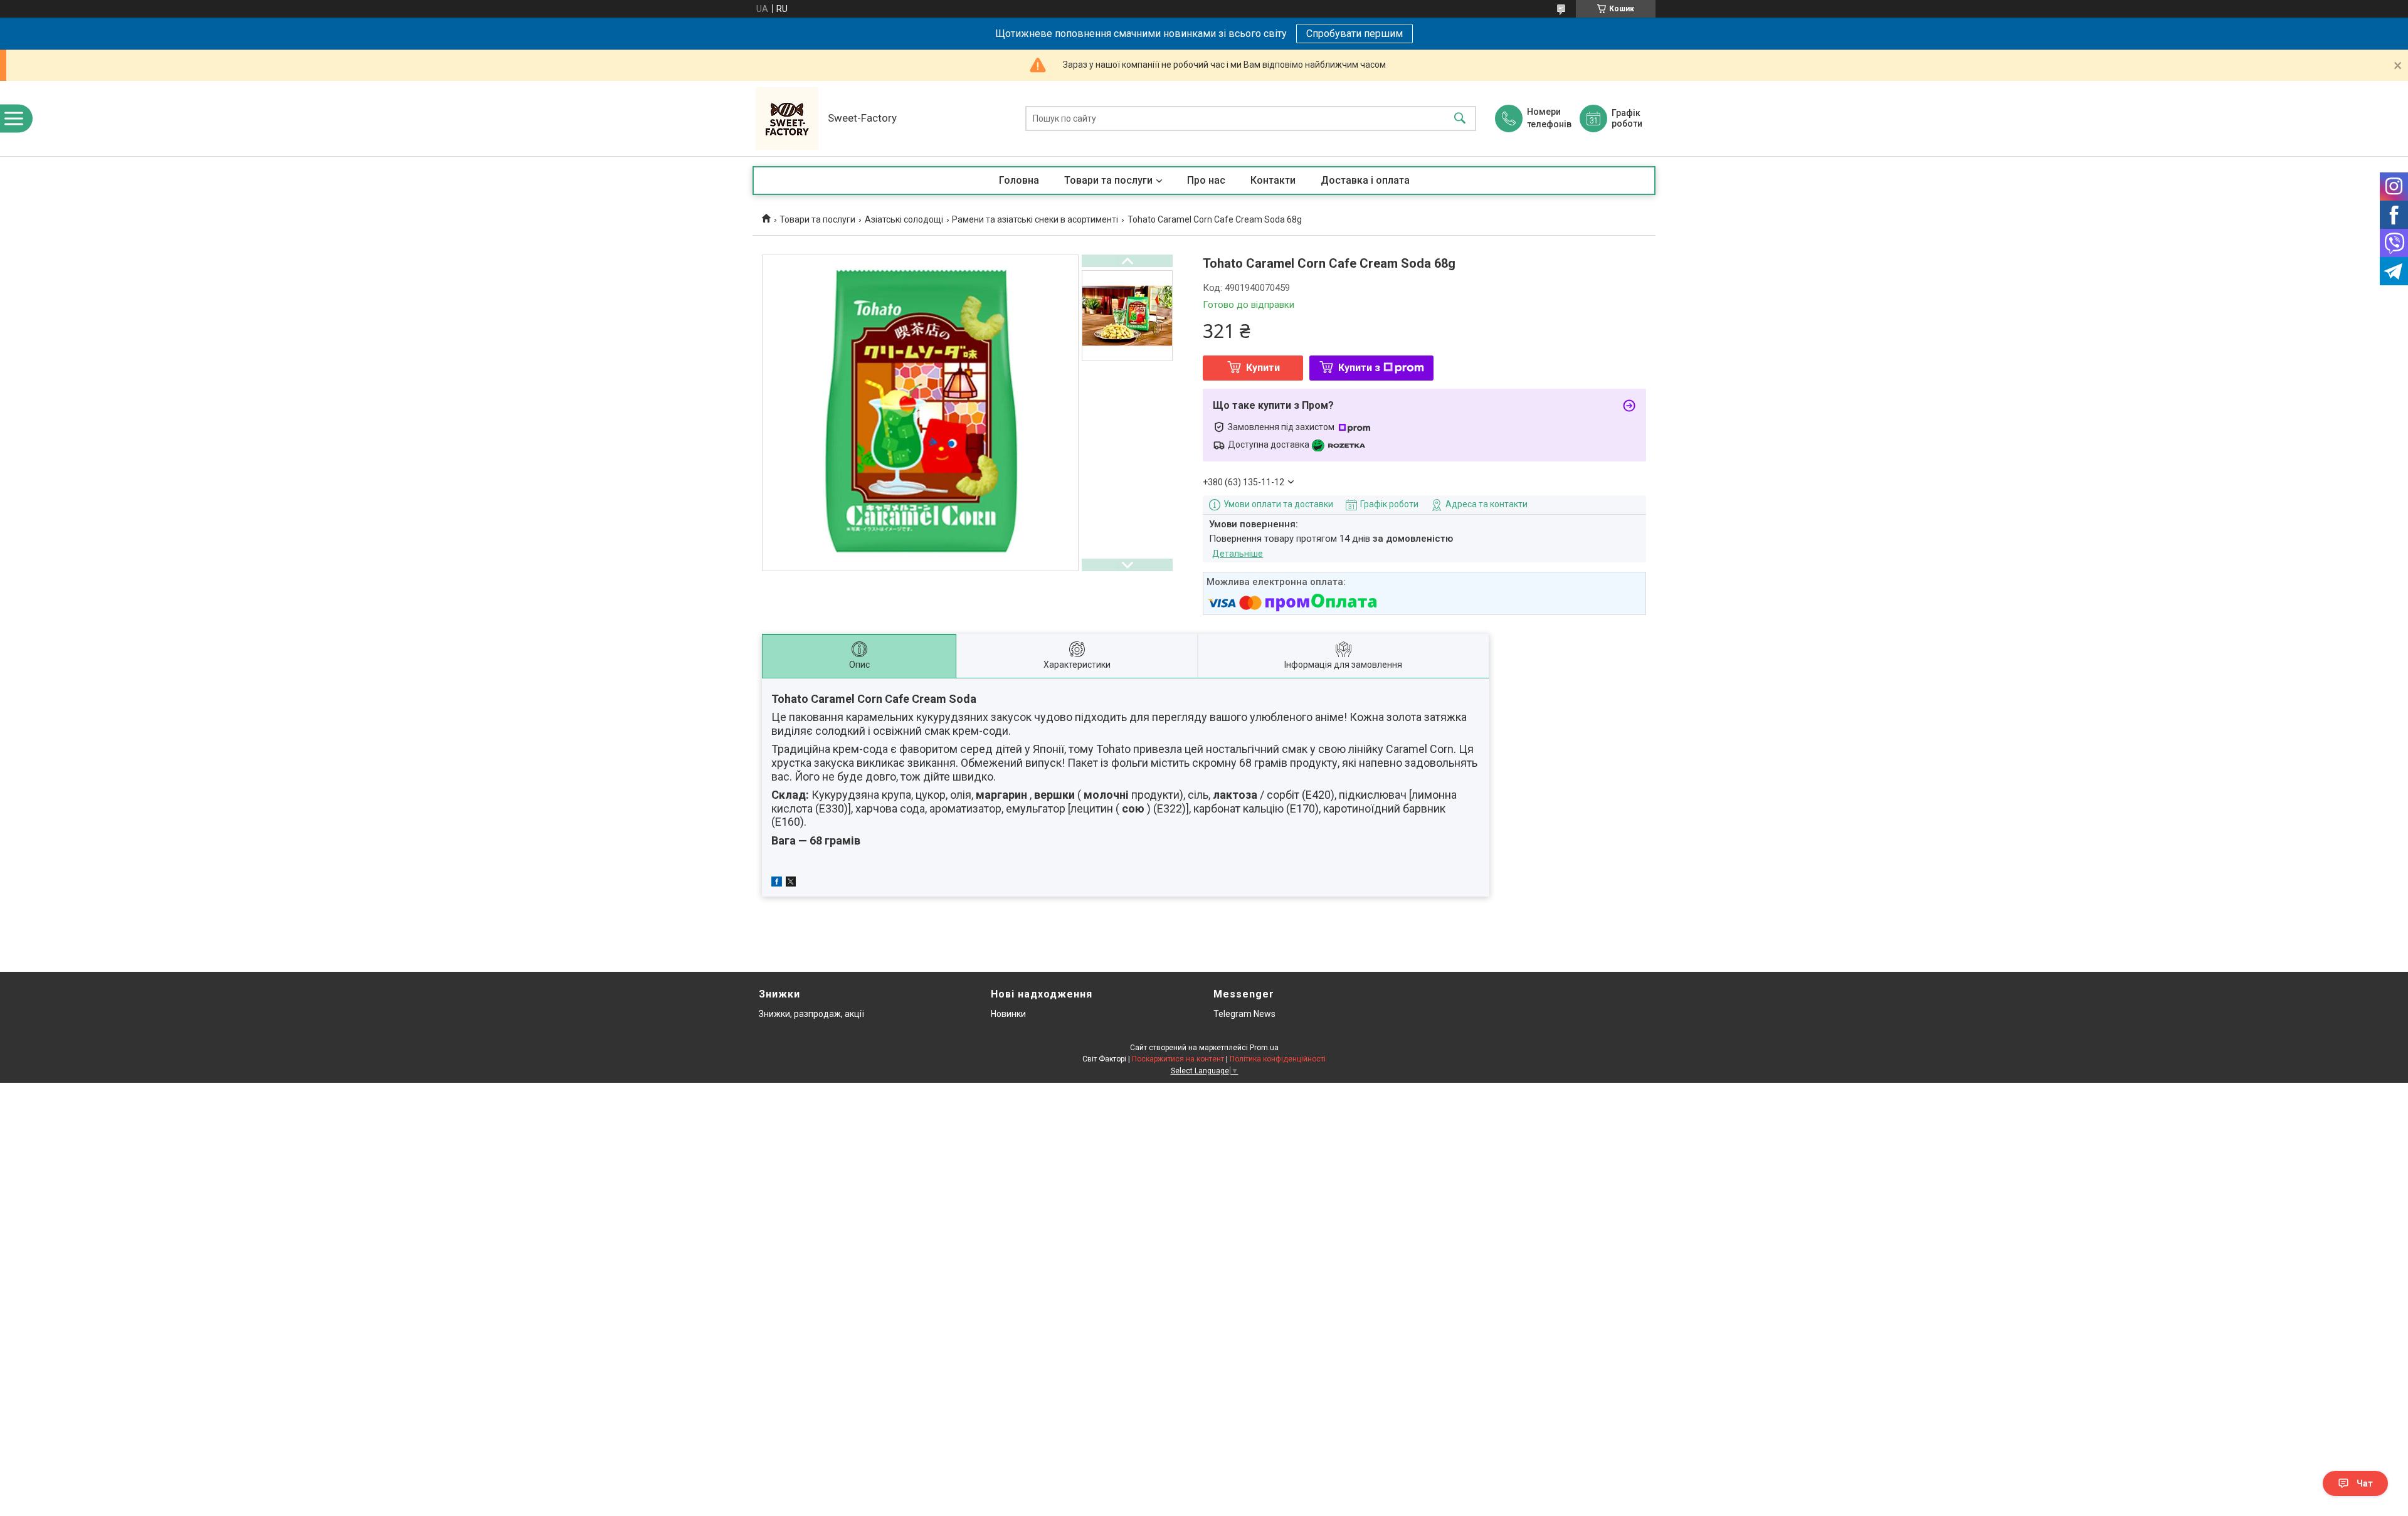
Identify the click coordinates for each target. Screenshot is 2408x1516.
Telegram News (1244, 1014)
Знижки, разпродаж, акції (811, 1014)
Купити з (1359, 368)
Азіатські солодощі (904, 219)
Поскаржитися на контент (1178, 1059)
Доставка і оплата (1365, 180)
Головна (1019, 180)
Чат (2365, 1483)
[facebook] (777, 883)
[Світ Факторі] (787, 118)
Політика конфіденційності (1278, 1059)
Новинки (1008, 1014)
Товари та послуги (1108, 180)
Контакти (1273, 180)
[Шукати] (1460, 119)
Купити (1263, 368)
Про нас (1206, 180)
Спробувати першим (1354, 34)
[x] (791, 883)
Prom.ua (1264, 1048)
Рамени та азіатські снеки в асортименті (1035, 219)
